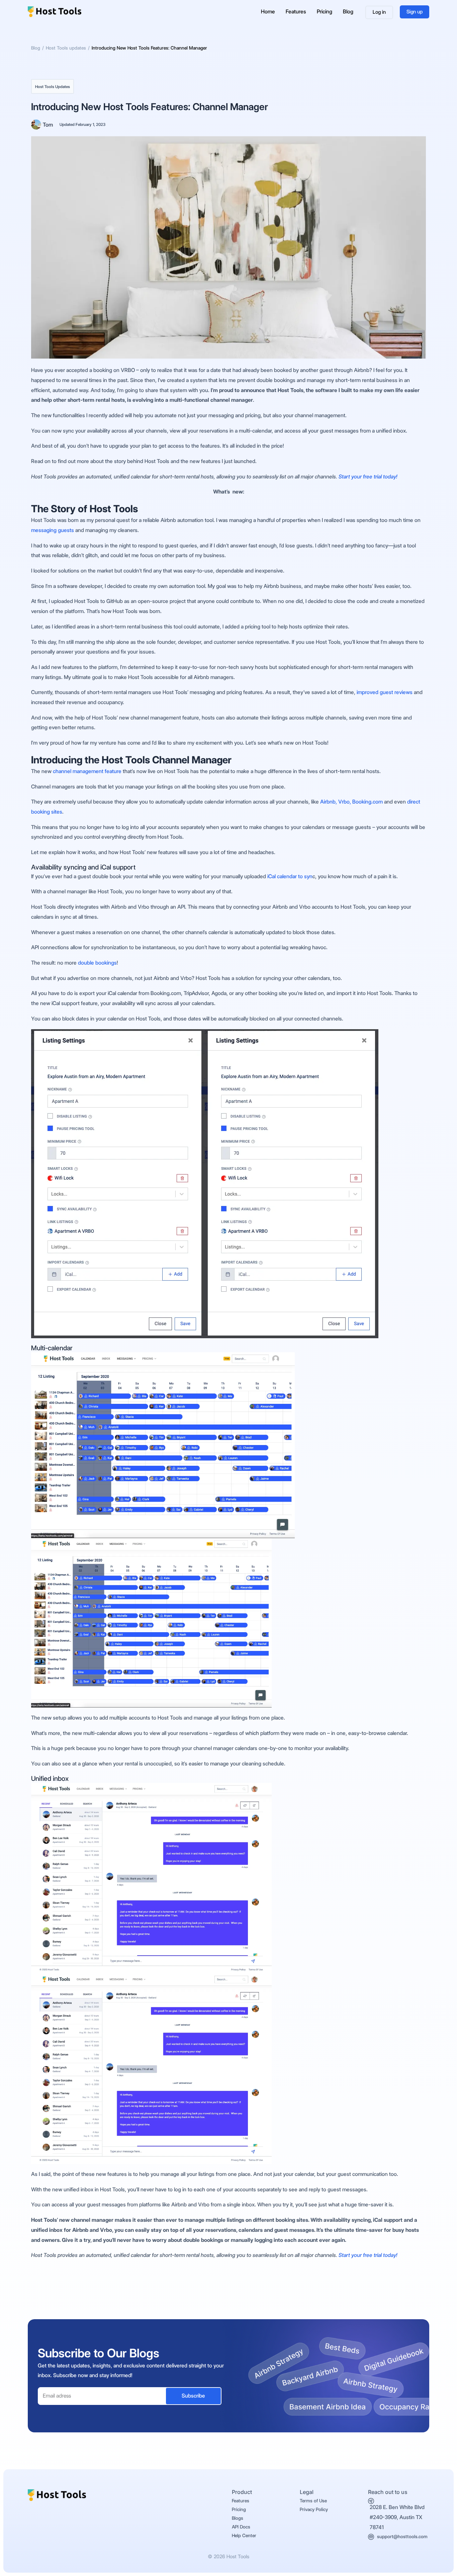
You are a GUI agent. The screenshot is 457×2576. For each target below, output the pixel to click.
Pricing (325, 12)
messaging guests (53, 530)
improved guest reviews (384, 692)
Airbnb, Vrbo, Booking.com (351, 802)
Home (268, 12)
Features (296, 12)
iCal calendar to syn (290, 876)
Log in (379, 12)
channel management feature (87, 771)
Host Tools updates (53, 87)
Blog (348, 12)
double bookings (97, 963)
